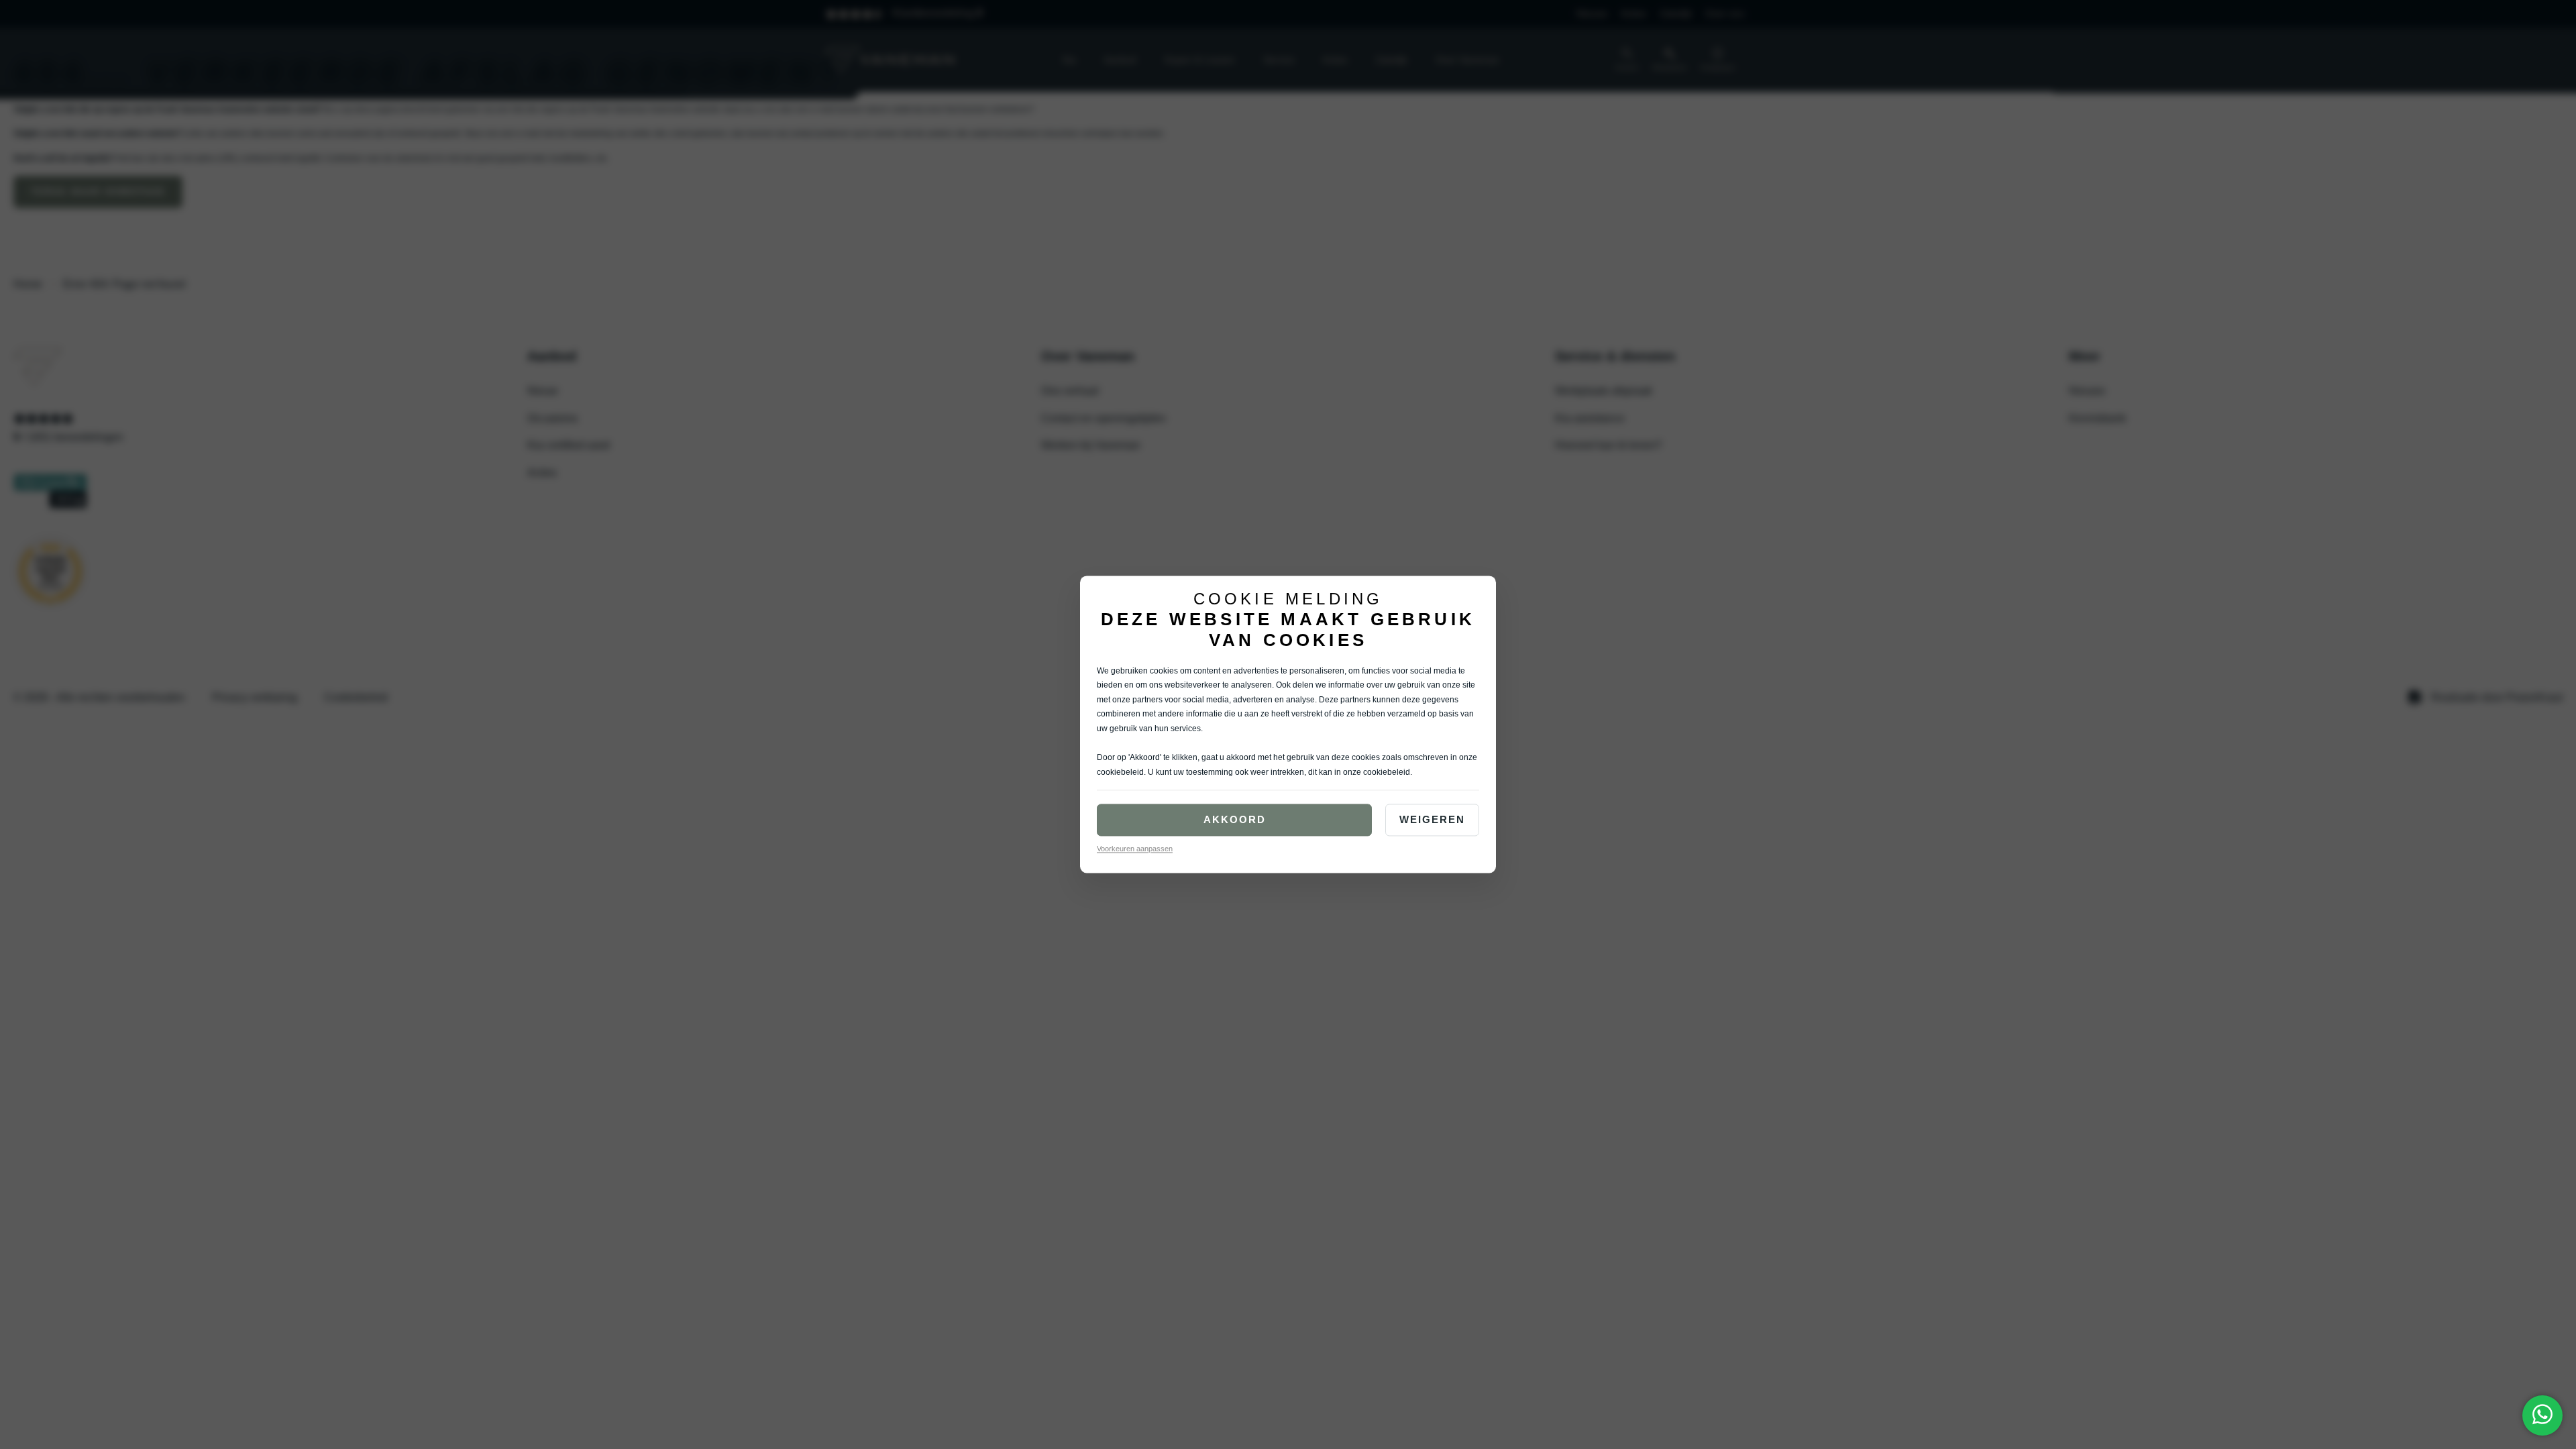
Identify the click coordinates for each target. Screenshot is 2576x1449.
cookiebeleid (1120, 772)
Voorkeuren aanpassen (1135, 849)
